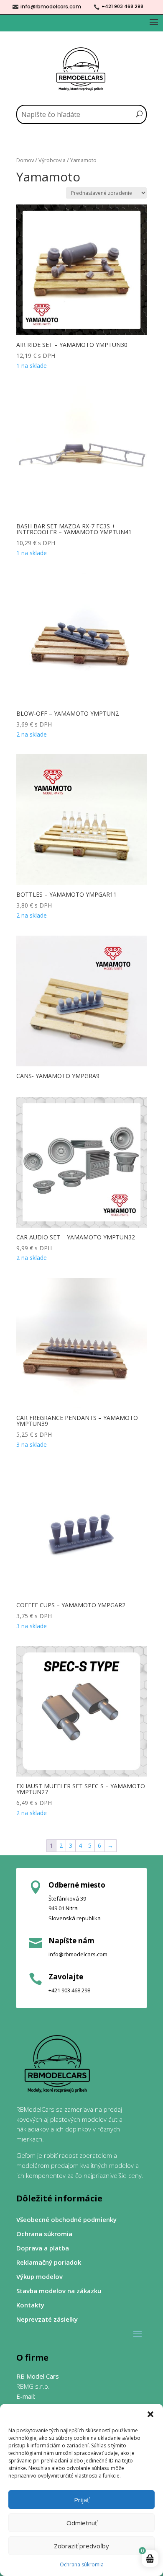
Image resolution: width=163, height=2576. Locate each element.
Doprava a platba (43, 2248)
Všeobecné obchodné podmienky (66, 2220)
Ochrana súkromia (82, 2564)
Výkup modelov (39, 2277)
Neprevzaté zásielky (47, 2319)
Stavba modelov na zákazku (59, 2291)
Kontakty (30, 2305)
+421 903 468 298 (122, 6)
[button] (150, 2414)
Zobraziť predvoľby (81, 2546)
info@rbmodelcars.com (51, 6)
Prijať (81, 2500)
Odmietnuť (82, 2523)
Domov (25, 160)
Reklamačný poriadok (49, 2262)
